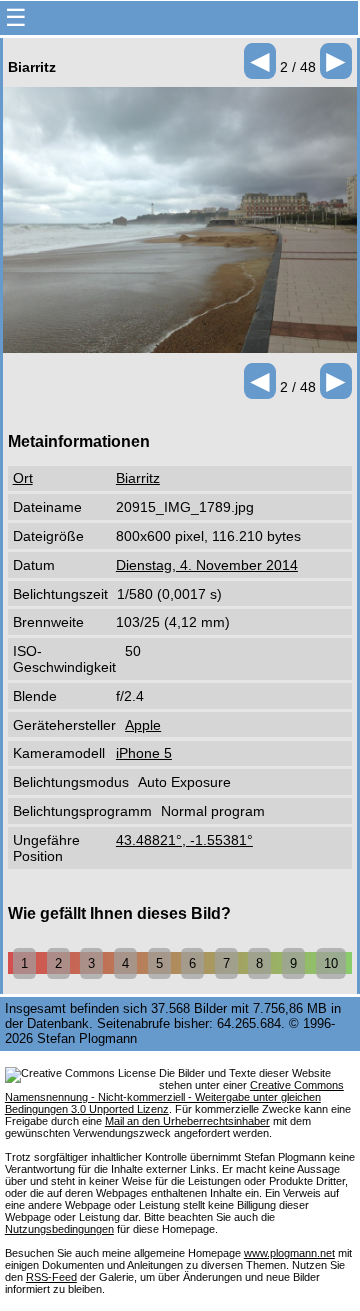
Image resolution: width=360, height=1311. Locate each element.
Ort (23, 478)
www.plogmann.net (289, 1253)
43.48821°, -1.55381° (184, 840)
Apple (143, 725)
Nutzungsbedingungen (59, 1229)
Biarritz (138, 478)
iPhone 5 (144, 753)
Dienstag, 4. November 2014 (207, 565)
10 (331, 963)
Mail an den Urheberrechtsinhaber (187, 1121)
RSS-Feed (51, 1277)
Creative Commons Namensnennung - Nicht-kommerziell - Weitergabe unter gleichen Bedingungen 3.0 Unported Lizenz (174, 1097)
